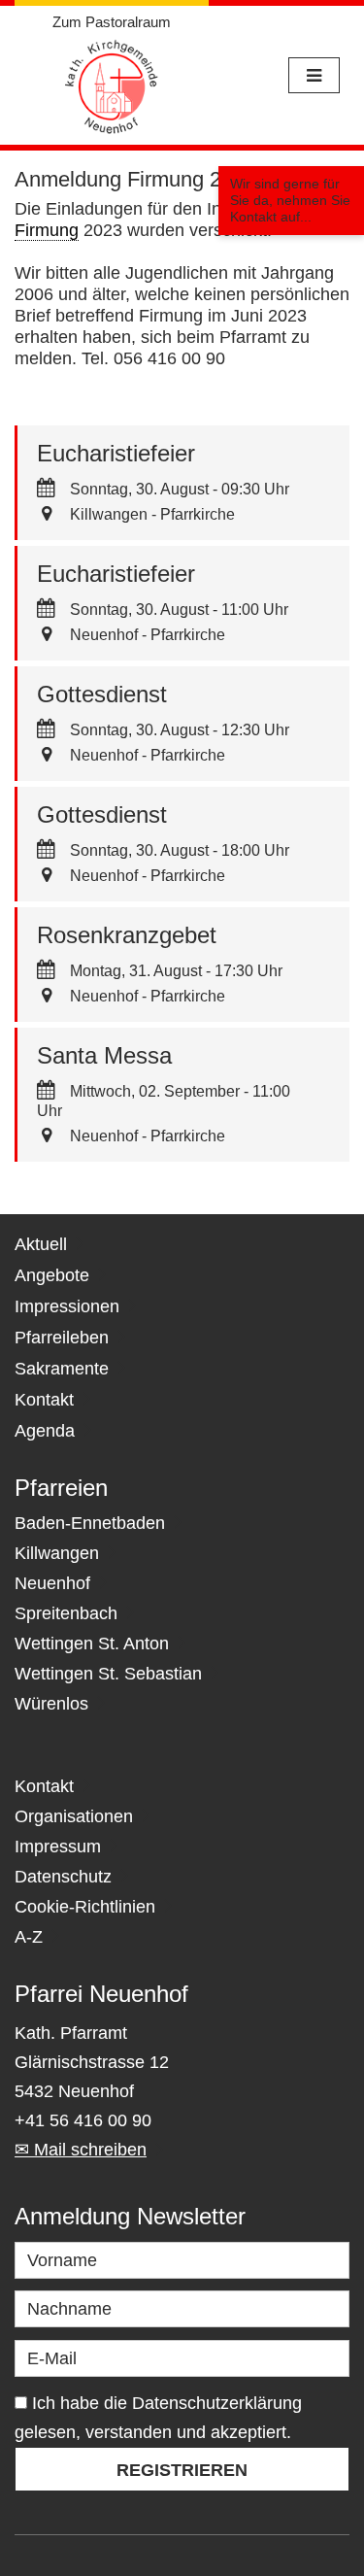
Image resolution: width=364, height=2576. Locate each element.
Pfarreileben (62, 1338)
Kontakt (44, 1400)
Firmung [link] (47, 230)
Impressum (58, 1847)
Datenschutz (63, 1877)
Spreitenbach (66, 1613)
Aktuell (41, 1244)
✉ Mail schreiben (81, 2150)
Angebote (52, 1275)
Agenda (45, 1431)
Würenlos (51, 1704)
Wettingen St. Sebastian (108, 1674)
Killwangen (57, 1553)
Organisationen (74, 1816)
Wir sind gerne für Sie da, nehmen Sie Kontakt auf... (290, 200)
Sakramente (62, 1369)
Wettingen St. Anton (92, 1644)
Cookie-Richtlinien (85, 1907)
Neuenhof (52, 1583)
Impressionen (67, 1306)
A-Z (29, 1937)
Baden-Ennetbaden (90, 1523)
